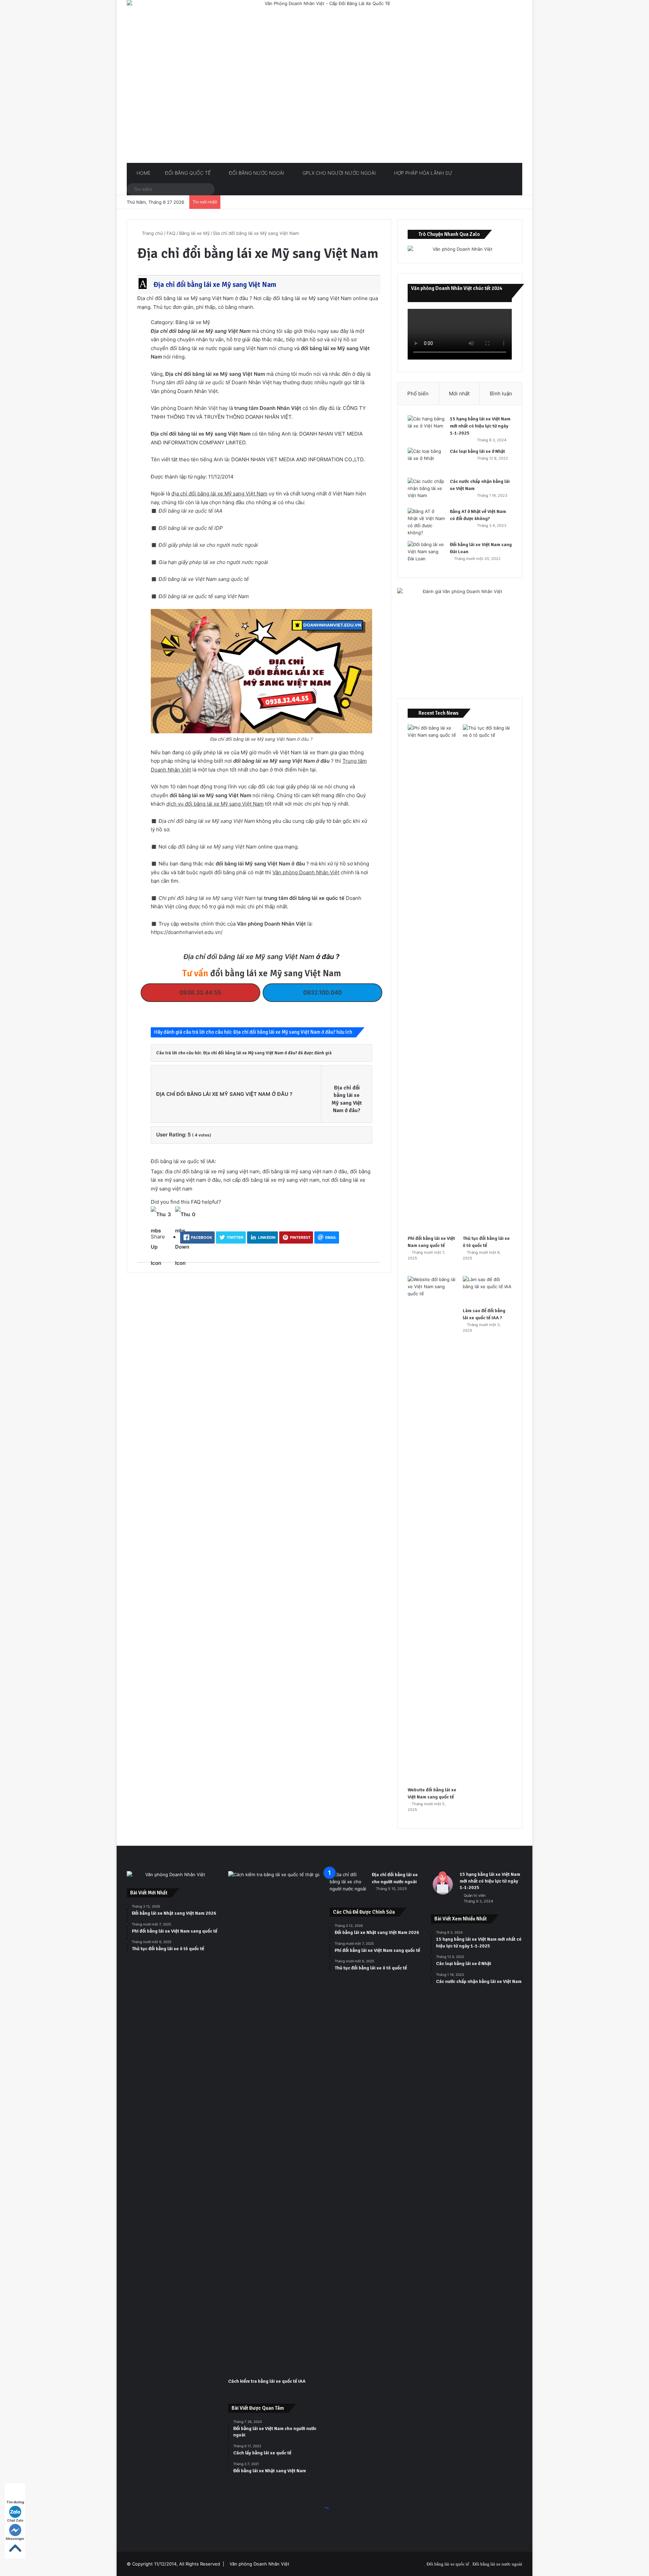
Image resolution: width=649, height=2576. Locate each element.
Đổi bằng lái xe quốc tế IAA (190, 511)
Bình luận (501, 394)
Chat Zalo (15, 2520)
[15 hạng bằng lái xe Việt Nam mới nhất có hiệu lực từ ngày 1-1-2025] (426, 428)
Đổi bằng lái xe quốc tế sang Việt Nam (204, 596)
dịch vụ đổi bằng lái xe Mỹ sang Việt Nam (215, 804)
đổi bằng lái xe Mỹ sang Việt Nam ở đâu (281, 761)
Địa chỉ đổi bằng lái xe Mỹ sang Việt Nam (201, 331)
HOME (143, 173)
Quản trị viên (475, 1895)
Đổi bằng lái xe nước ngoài (497, 2564)
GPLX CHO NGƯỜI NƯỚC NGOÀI (339, 173)
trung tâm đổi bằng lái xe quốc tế (304, 898)
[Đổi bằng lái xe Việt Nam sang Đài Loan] (426, 554)
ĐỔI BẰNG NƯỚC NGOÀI (256, 173)
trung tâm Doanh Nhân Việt (268, 408)
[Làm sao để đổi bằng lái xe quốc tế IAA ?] (487, 1290)
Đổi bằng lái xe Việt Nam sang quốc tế (204, 579)
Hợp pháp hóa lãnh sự (423, 173)
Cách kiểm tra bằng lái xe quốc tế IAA (267, 2381)
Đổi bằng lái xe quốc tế (448, 2564)
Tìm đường (15, 2502)
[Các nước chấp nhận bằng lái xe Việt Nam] (426, 490)
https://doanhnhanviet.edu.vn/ (187, 932)
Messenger (15, 2538)
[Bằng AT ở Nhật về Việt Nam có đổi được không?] (426, 522)
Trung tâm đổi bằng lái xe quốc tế (190, 382)
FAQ (171, 233)
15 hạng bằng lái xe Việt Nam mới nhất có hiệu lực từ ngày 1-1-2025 (480, 426)
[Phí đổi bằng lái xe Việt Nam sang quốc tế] (432, 978)
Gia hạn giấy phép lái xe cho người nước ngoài (213, 562)
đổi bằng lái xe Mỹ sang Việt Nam (210, 795)
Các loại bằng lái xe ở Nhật (477, 451)
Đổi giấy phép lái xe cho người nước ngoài (208, 545)
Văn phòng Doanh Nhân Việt (184, 408)
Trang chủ (152, 233)
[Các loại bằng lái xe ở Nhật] (426, 460)
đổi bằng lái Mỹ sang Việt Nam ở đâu (260, 864)
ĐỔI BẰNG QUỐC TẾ (187, 173)
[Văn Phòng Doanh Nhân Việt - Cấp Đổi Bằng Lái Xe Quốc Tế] (324, 81)
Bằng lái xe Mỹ (194, 233)
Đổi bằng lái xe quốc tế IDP (191, 528)
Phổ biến (418, 394)
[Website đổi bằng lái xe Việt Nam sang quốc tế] (432, 1529)
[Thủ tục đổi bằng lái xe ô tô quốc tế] (487, 978)
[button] (260, 285)
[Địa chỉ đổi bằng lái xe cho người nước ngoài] (348, 1884)
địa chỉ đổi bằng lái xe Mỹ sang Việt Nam (219, 494)
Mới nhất (459, 394)
